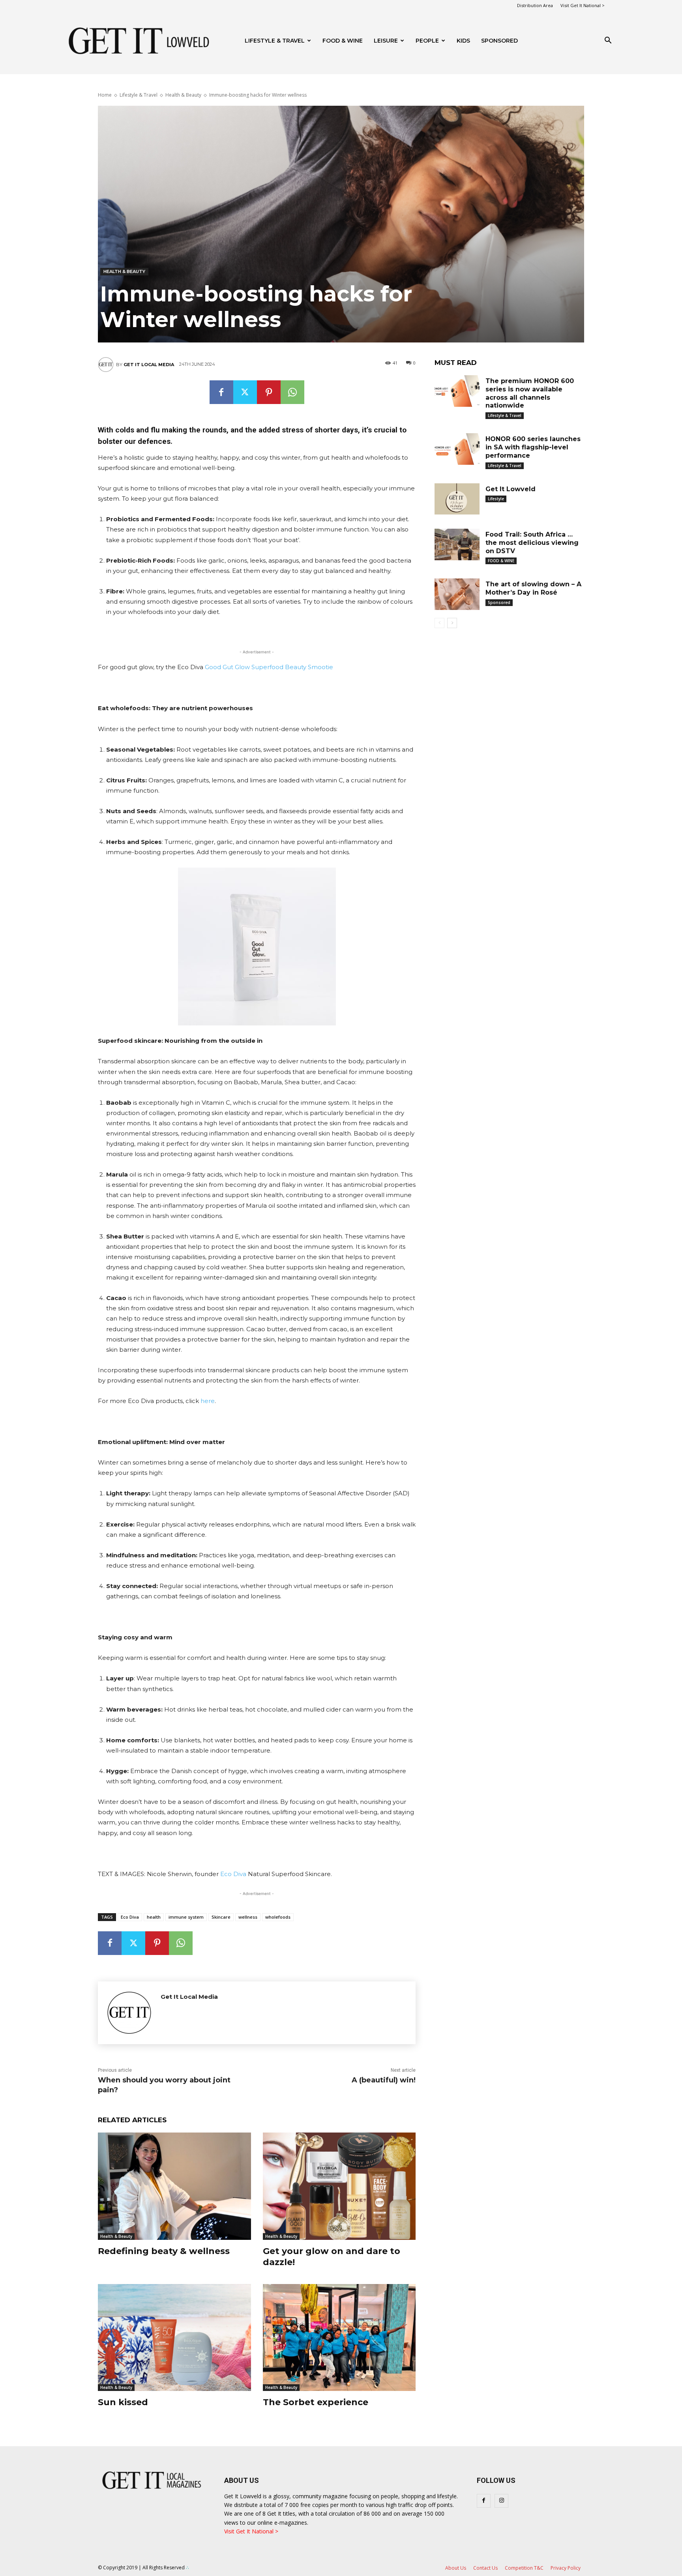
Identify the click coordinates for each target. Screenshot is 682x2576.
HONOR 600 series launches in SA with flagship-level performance (533, 447)
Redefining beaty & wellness (164, 2251)
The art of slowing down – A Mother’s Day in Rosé (533, 588)
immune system (186, 1917)
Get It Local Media (149, 365)
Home (105, 95)
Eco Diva (233, 1874)
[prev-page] (439, 623)
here (208, 1401)
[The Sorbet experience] (339, 2337)
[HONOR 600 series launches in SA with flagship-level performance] (457, 449)
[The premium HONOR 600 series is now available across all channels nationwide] (457, 391)
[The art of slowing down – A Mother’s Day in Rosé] (457, 594)
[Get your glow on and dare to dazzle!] (339, 2186)
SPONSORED (499, 41)
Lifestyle (496, 499)
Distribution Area (535, 5)
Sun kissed (123, 2402)
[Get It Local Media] (107, 365)
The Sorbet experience (316, 2402)
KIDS (463, 41)
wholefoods (278, 1917)
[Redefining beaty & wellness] (174, 2186)
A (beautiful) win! (384, 2080)
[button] (608, 41)
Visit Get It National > (583, 5)
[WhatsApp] (292, 392)
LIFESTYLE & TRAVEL (275, 41)
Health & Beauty (183, 95)
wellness (248, 1917)
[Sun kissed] (174, 2337)
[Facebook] (221, 392)
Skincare (221, 1917)
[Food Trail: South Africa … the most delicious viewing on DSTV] (457, 544)
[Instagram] (501, 2501)
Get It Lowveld (511, 489)
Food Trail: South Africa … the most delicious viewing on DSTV (532, 543)
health (154, 1917)
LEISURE (386, 41)
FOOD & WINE (343, 41)
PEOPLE (427, 41)
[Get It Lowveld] (457, 499)
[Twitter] (245, 392)
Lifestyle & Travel (139, 95)
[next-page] (452, 623)
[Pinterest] (269, 392)
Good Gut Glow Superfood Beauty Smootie (269, 667)
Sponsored (499, 602)
